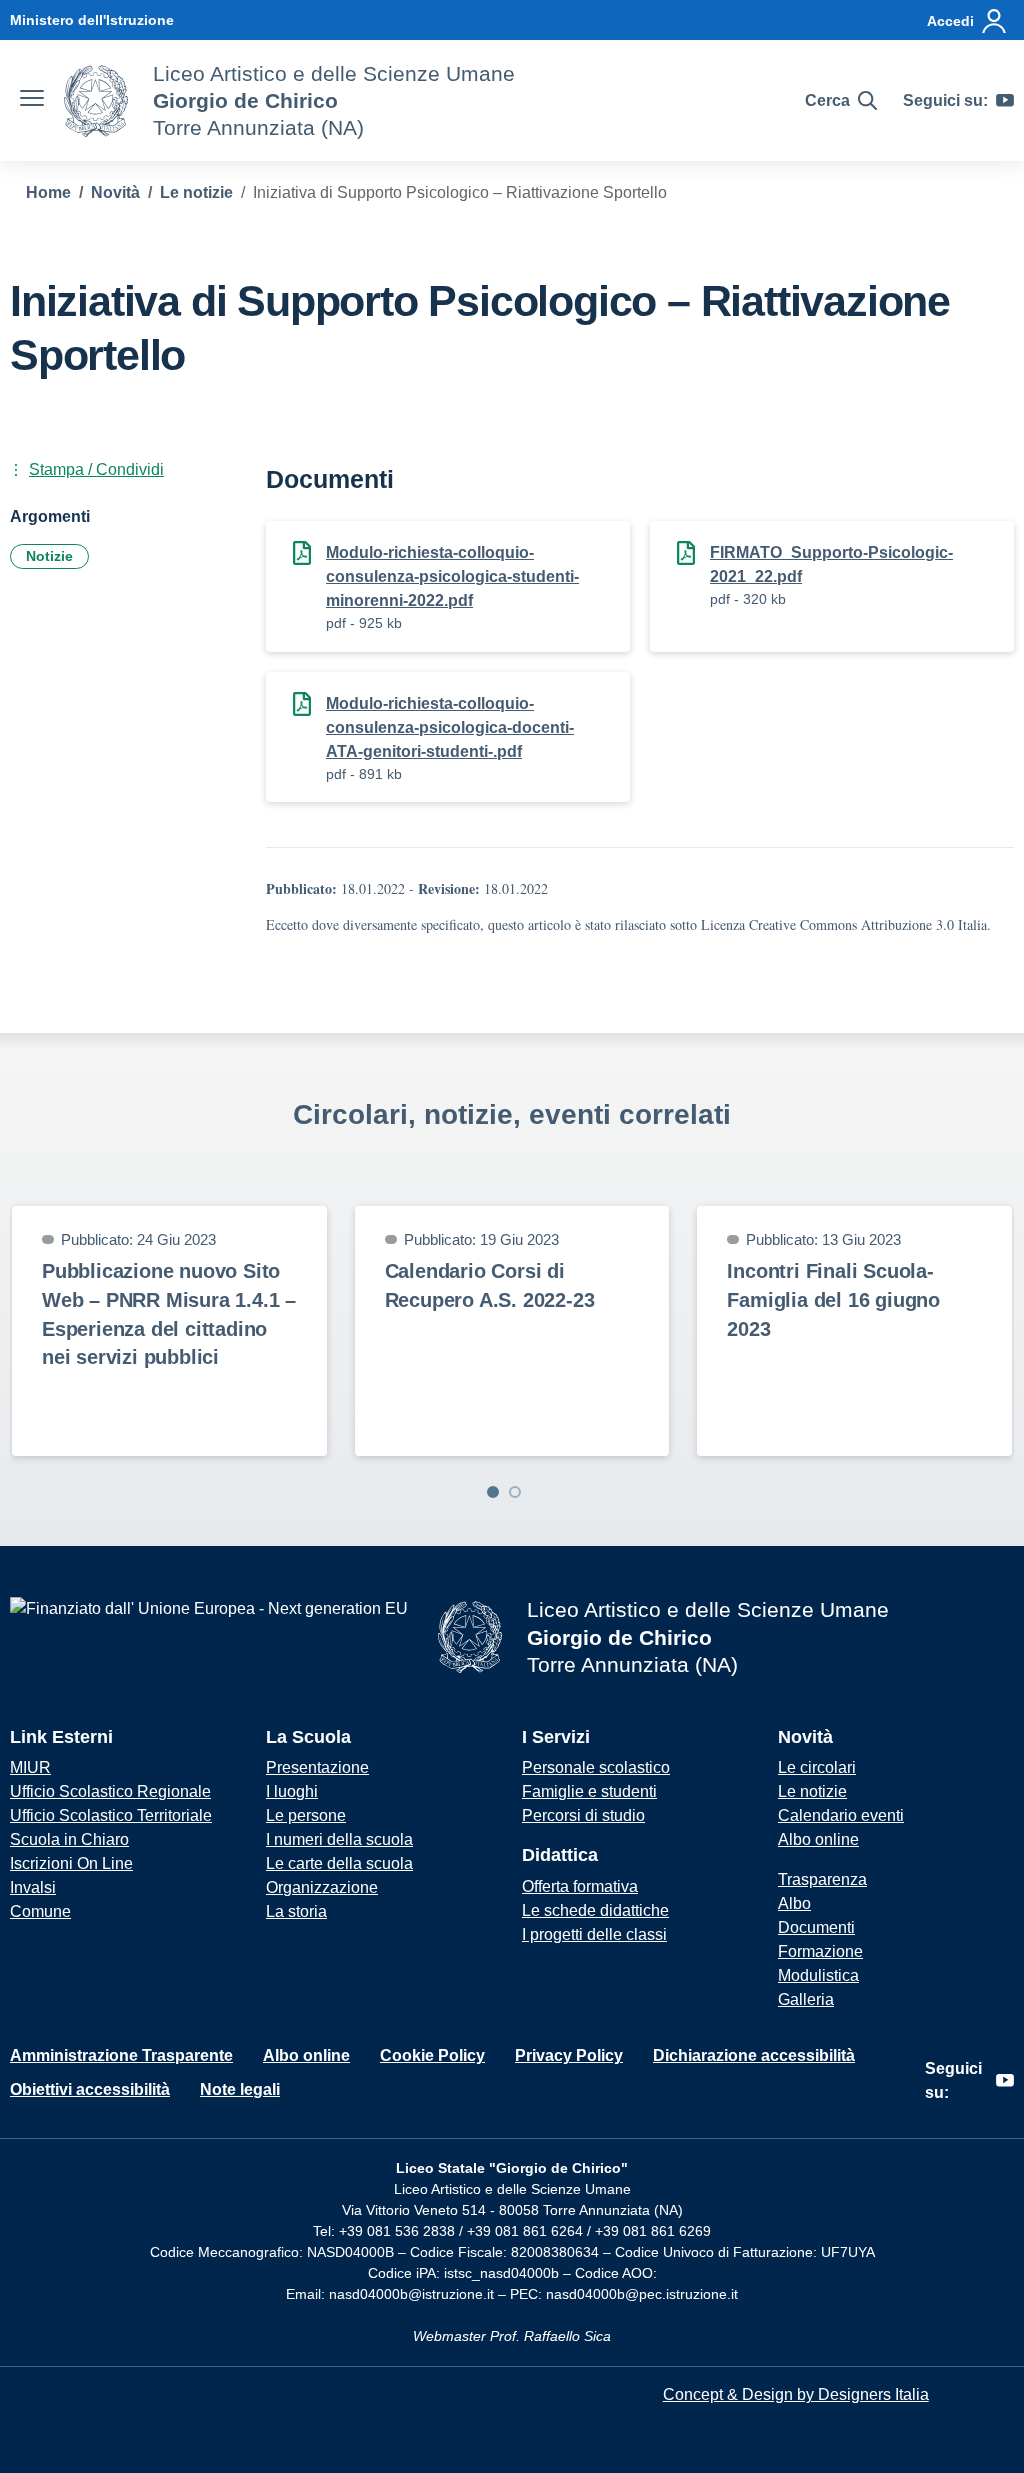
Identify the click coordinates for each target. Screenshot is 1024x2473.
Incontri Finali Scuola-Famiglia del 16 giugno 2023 (833, 1299)
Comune (40, 1911)
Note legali (240, 2089)
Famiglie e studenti (589, 1791)
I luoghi (292, 1791)
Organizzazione (322, 1887)
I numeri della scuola (339, 1839)
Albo (794, 1903)
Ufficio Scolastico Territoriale (111, 1815)
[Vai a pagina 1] (493, 1492)
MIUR (30, 1767)
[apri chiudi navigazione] (32, 101)
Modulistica (818, 1975)
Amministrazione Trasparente (121, 2055)
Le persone (306, 1815)
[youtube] (1005, 101)
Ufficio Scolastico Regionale (110, 1791)
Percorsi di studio (583, 1815)
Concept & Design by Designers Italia (796, 2394)
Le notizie (812, 1791)
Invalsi (33, 1887)
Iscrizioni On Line (71, 1863)
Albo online (818, 1839)
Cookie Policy (432, 2055)
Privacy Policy (569, 2055)
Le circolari (817, 1767)
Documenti (816, 1927)
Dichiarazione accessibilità (754, 2055)
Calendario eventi (841, 1815)
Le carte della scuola (339, 1863)
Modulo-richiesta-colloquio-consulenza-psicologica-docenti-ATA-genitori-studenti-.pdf (450, 727)
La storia (296, 1911)
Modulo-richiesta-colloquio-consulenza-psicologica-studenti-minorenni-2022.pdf (452, 576)
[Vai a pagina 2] (515, 1492)
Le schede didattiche (595, 1910)
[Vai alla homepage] (96, 101)
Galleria (806, 1999)
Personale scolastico (596, 1767)
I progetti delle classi (594, 1934)
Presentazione (317, 1767)
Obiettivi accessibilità (90, 2089)
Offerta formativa (580, 1886)
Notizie (49, 556)
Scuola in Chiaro (69, 1839)
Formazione (820, 1951)
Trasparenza (822, 1879)
